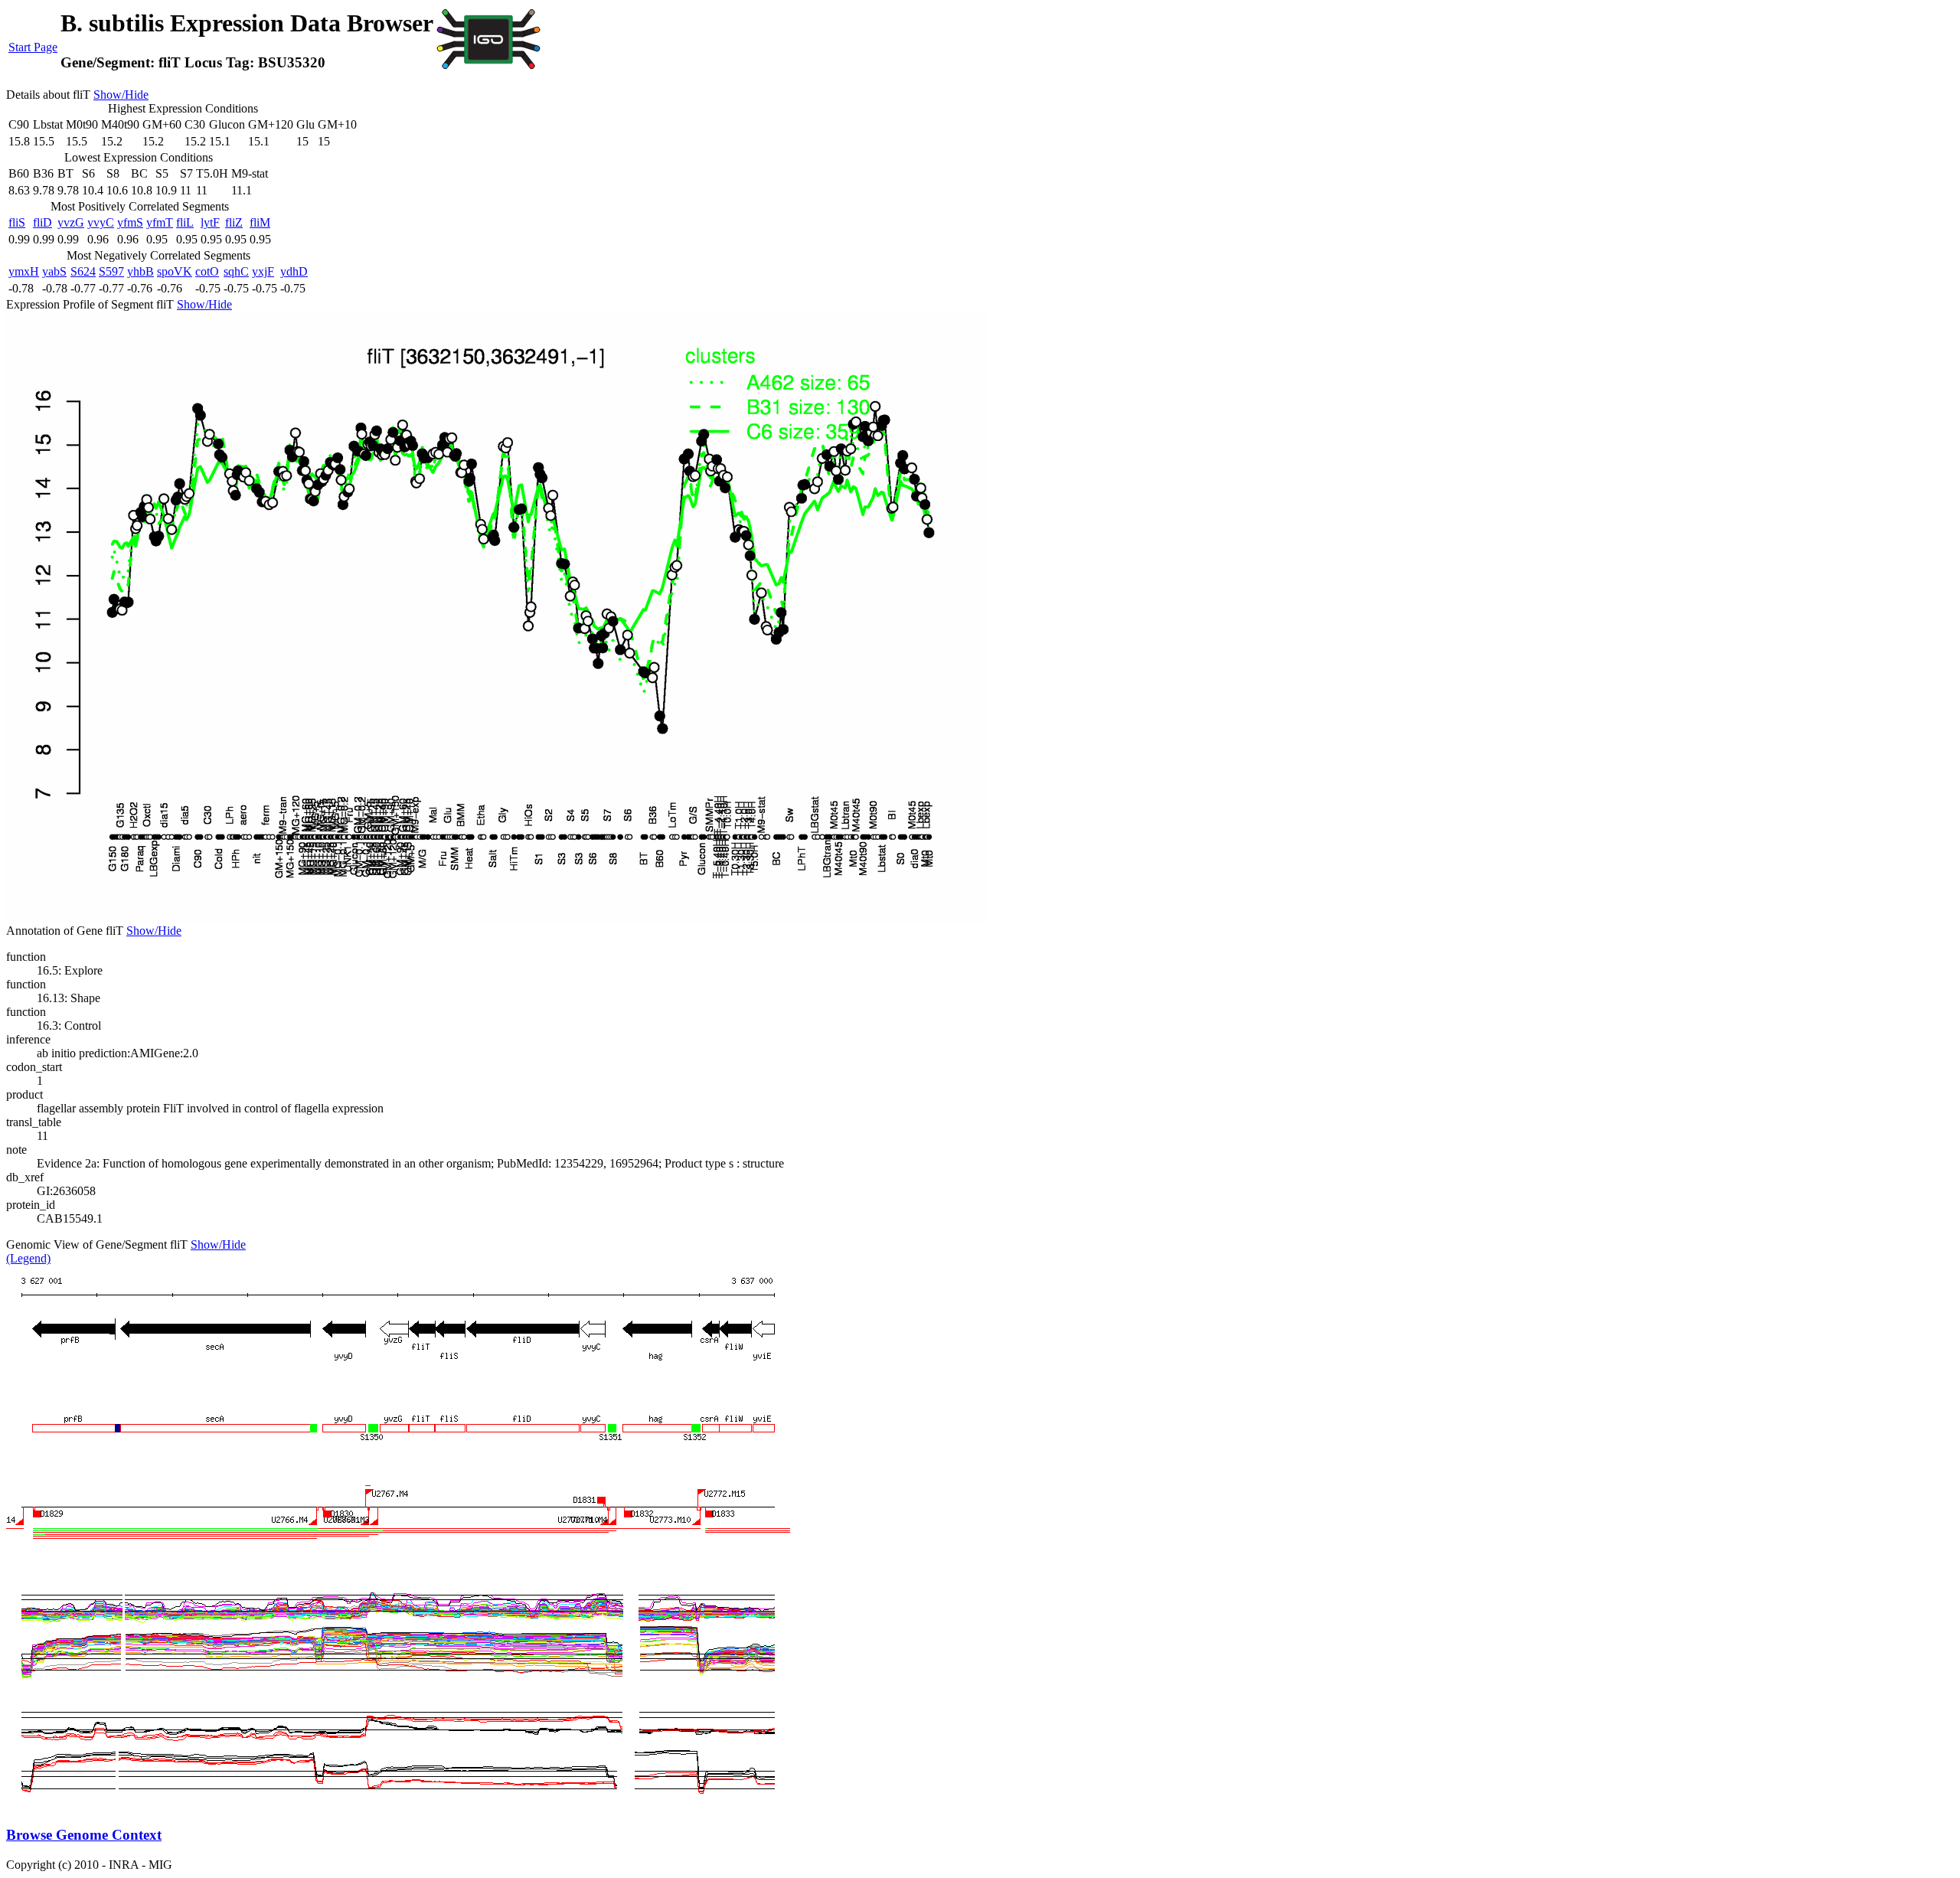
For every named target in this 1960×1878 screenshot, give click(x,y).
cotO (207, 271)
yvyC (101, 222)
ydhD (294, 271)
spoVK (175, 271)
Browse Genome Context (84, 1835)
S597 (111, 271)
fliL (185, 222)
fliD (42, 222)
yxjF (263, 271)
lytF (210, 222)
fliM (260, 222)
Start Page (33, 47)
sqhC (236, 271)
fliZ (234, 222)
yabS (54, 271)
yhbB (140, 271)
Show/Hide (121, 95)
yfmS (130, 222)
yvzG (71, 222)
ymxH (24, 271)
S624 (83, 271)
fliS (17, 222)
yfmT (160, 222)
